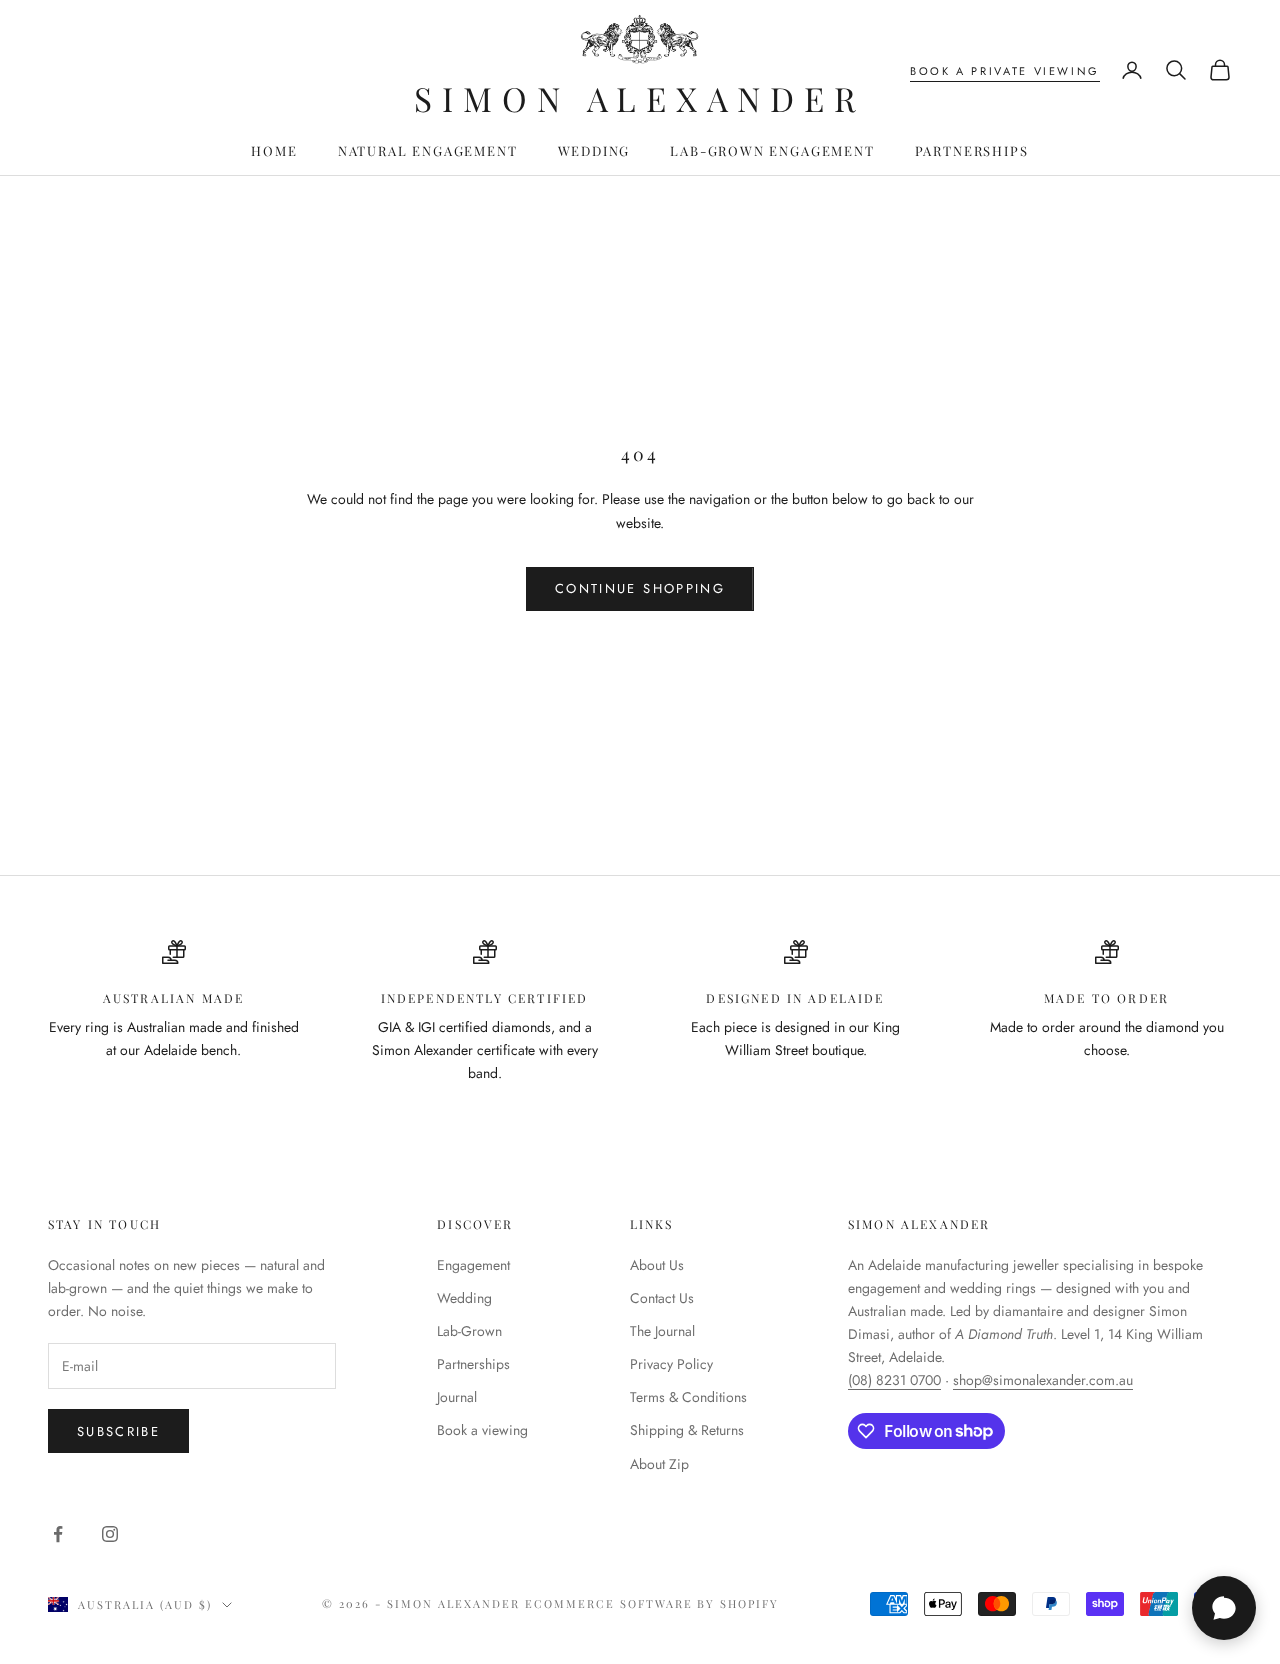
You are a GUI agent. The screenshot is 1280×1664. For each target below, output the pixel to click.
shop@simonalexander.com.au (1043, 1380)
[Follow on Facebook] (58, 1534)
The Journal (662, 1331)
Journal (457, 1397)
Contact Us (662, 1298)
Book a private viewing (1005, 71)
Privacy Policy (671, 1364)
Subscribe (118, 1431)
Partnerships (972, 150)
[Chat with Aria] (1224, 1608)
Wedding (594, 150)
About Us (657, 1265)
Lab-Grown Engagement (772, 150)
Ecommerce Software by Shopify (652, 1603)
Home (274, 150)
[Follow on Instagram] (110, 1534)
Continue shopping (640, 588)
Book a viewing (482, 1430)
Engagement (473, 1265)
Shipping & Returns (687, 1430)
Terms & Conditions (688, 1397)
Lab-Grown (469, 1331)
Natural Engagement (428, 150)
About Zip (659, 1464)
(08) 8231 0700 (894, 1380)
